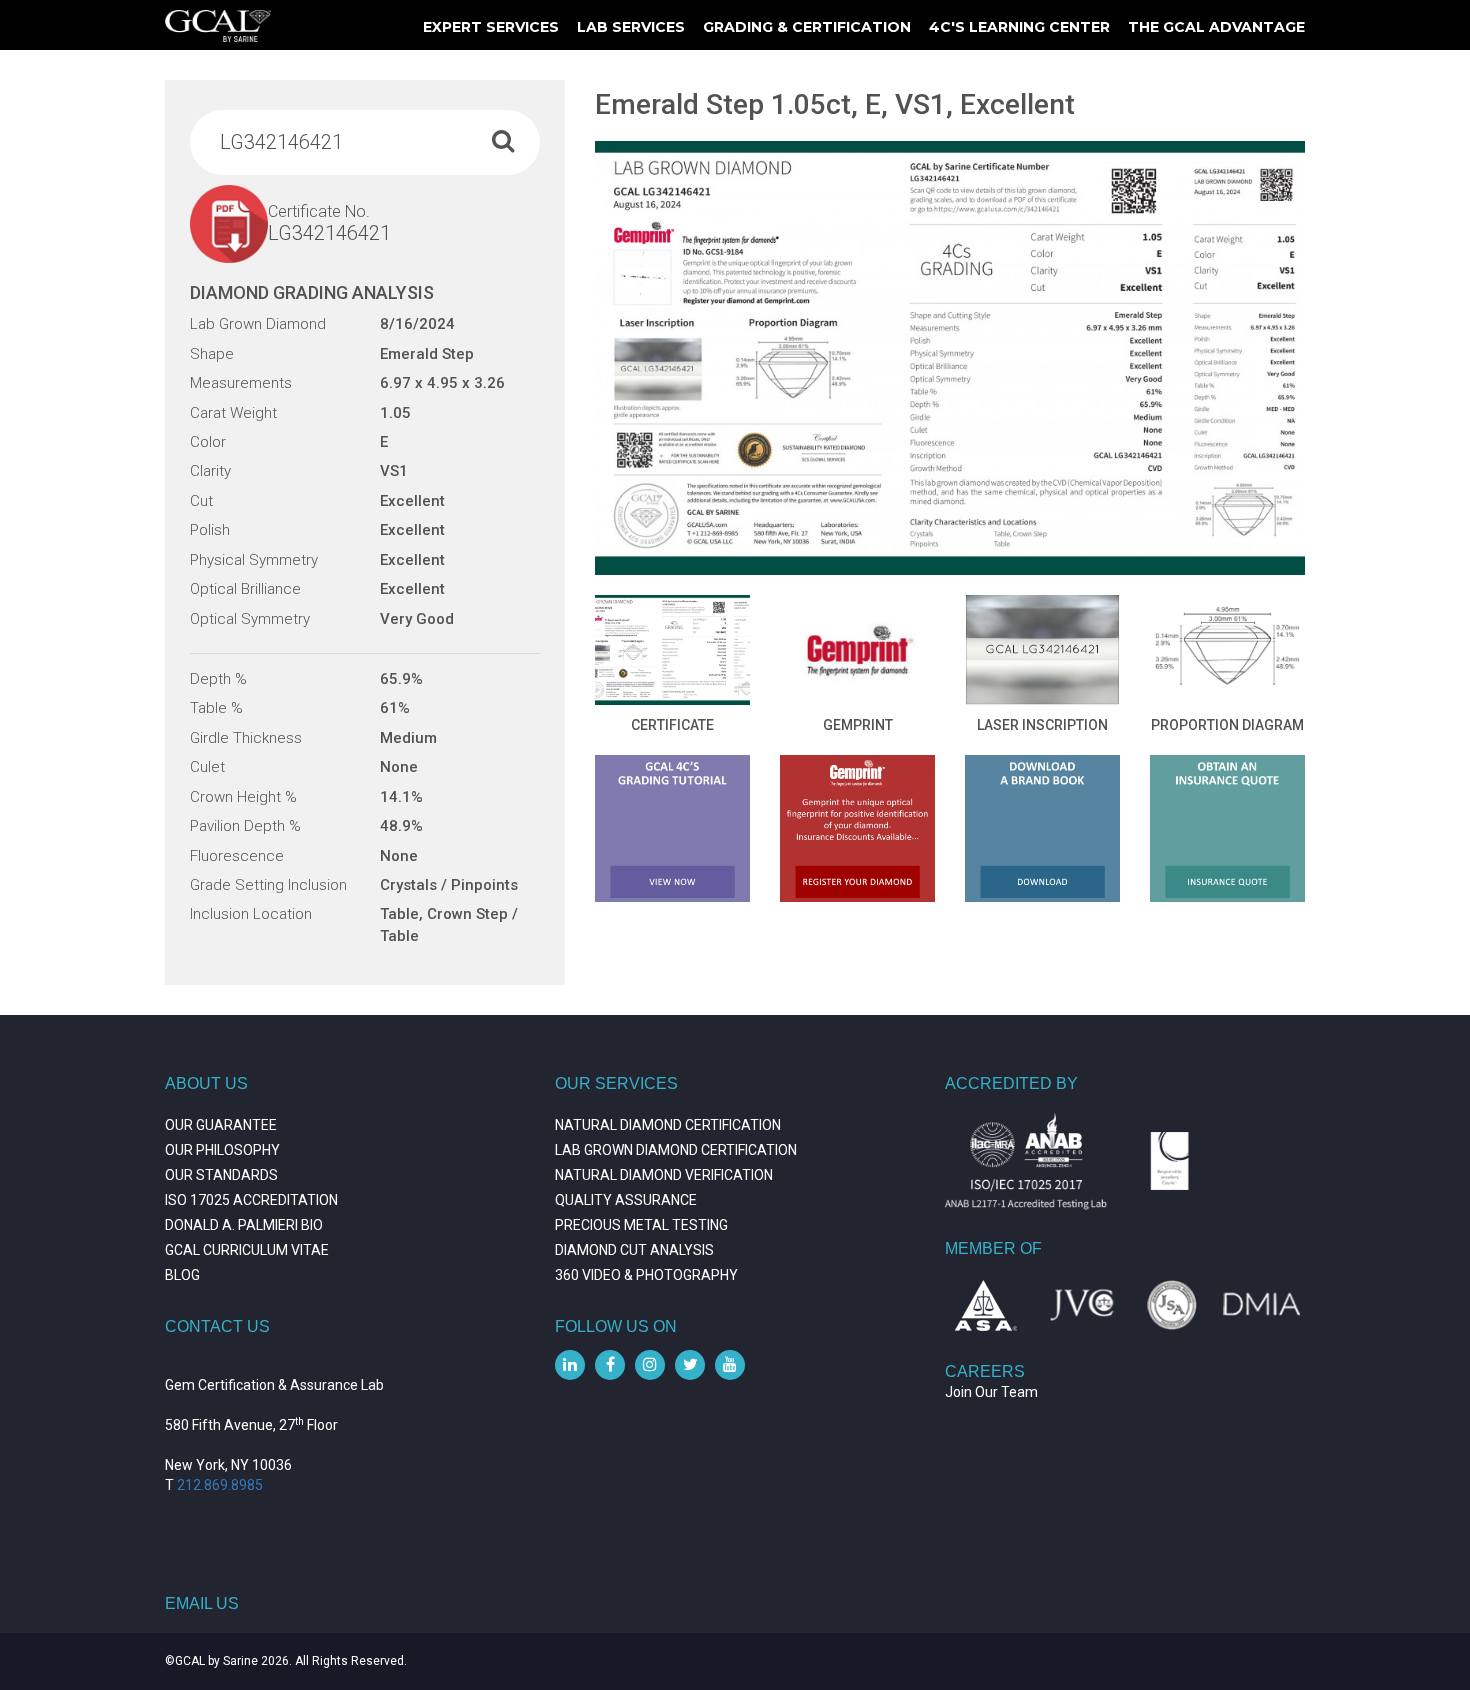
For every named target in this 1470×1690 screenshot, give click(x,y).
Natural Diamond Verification (664, 1175)
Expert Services (491, 27)
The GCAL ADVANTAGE (1216, 27)
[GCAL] (218, 26)
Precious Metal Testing (641, 1225)
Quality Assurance (626, 1200)
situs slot (193, 1545)
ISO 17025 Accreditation (251, 1200)
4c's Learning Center (1019, 27)
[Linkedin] (570, 1365)
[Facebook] (610, 1365)
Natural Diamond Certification (668, 1125)
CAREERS (985, 1371)
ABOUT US (206, 1083)
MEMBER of (993, 1248)
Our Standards (221, 1175)
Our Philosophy (222, 1150)
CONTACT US (217, 1326)
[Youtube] (730, 1365)
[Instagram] (650, 1365)
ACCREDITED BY (1011, 1083)
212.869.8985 (220, 1485)
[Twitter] (690, 1365)
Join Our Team (991, 1392)
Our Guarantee (221, 1125)
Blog (182, 1275)
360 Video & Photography (646, 1275)
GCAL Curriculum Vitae (247, 1250)
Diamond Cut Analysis (634, 1250)
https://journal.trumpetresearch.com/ (283, 1575)
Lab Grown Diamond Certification (676, 1150)
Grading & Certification (807, 27)
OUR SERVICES (616, 1083)
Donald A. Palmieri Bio (244, 1225)
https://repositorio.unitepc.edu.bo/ (273, 1515)
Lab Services (631, 27)
